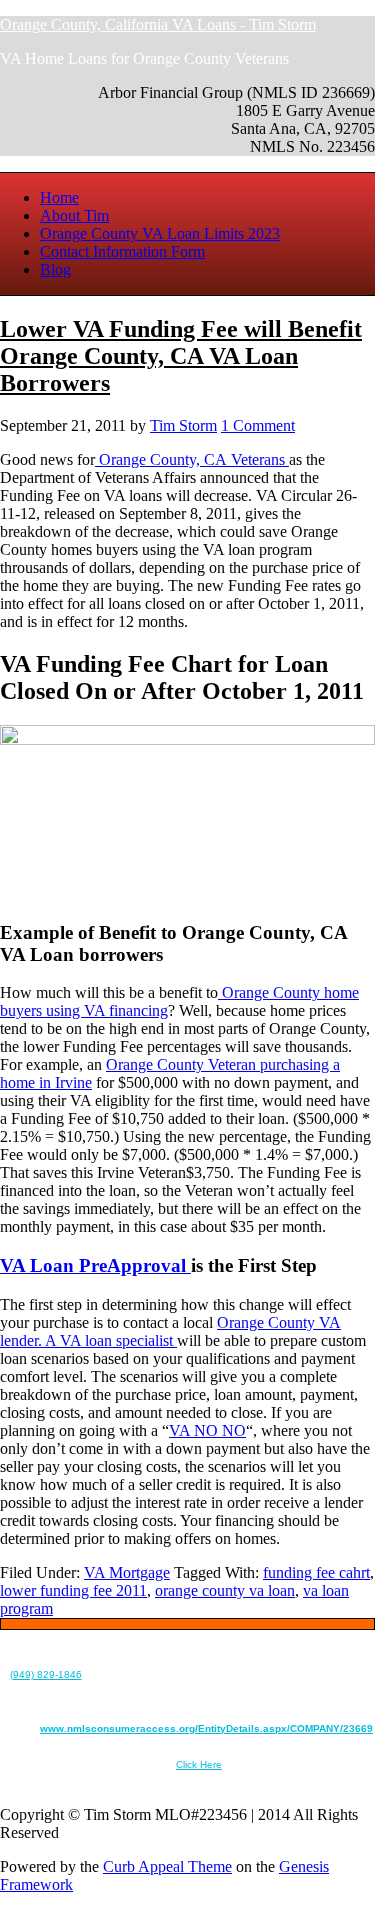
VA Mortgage (127, 1572)
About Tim (74, 215)
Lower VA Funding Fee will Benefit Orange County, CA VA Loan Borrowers (181, 356)
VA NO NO (207, 1430)
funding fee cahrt (316, 1572)
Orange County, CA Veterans (192, 459)
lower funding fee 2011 (73, 1590)
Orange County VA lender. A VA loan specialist (170, 1331)
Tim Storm (183, 425)
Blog (55, 269)
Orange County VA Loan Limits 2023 (160, 233)
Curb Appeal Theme (167, 1866)
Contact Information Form (122, 251)
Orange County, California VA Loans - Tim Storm (158, 24)
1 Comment (258, 425)
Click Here (199, 1764)
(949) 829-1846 (46, 1674)
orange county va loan (225, 1590)
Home (59, 197)
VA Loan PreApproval (95, 1265)
